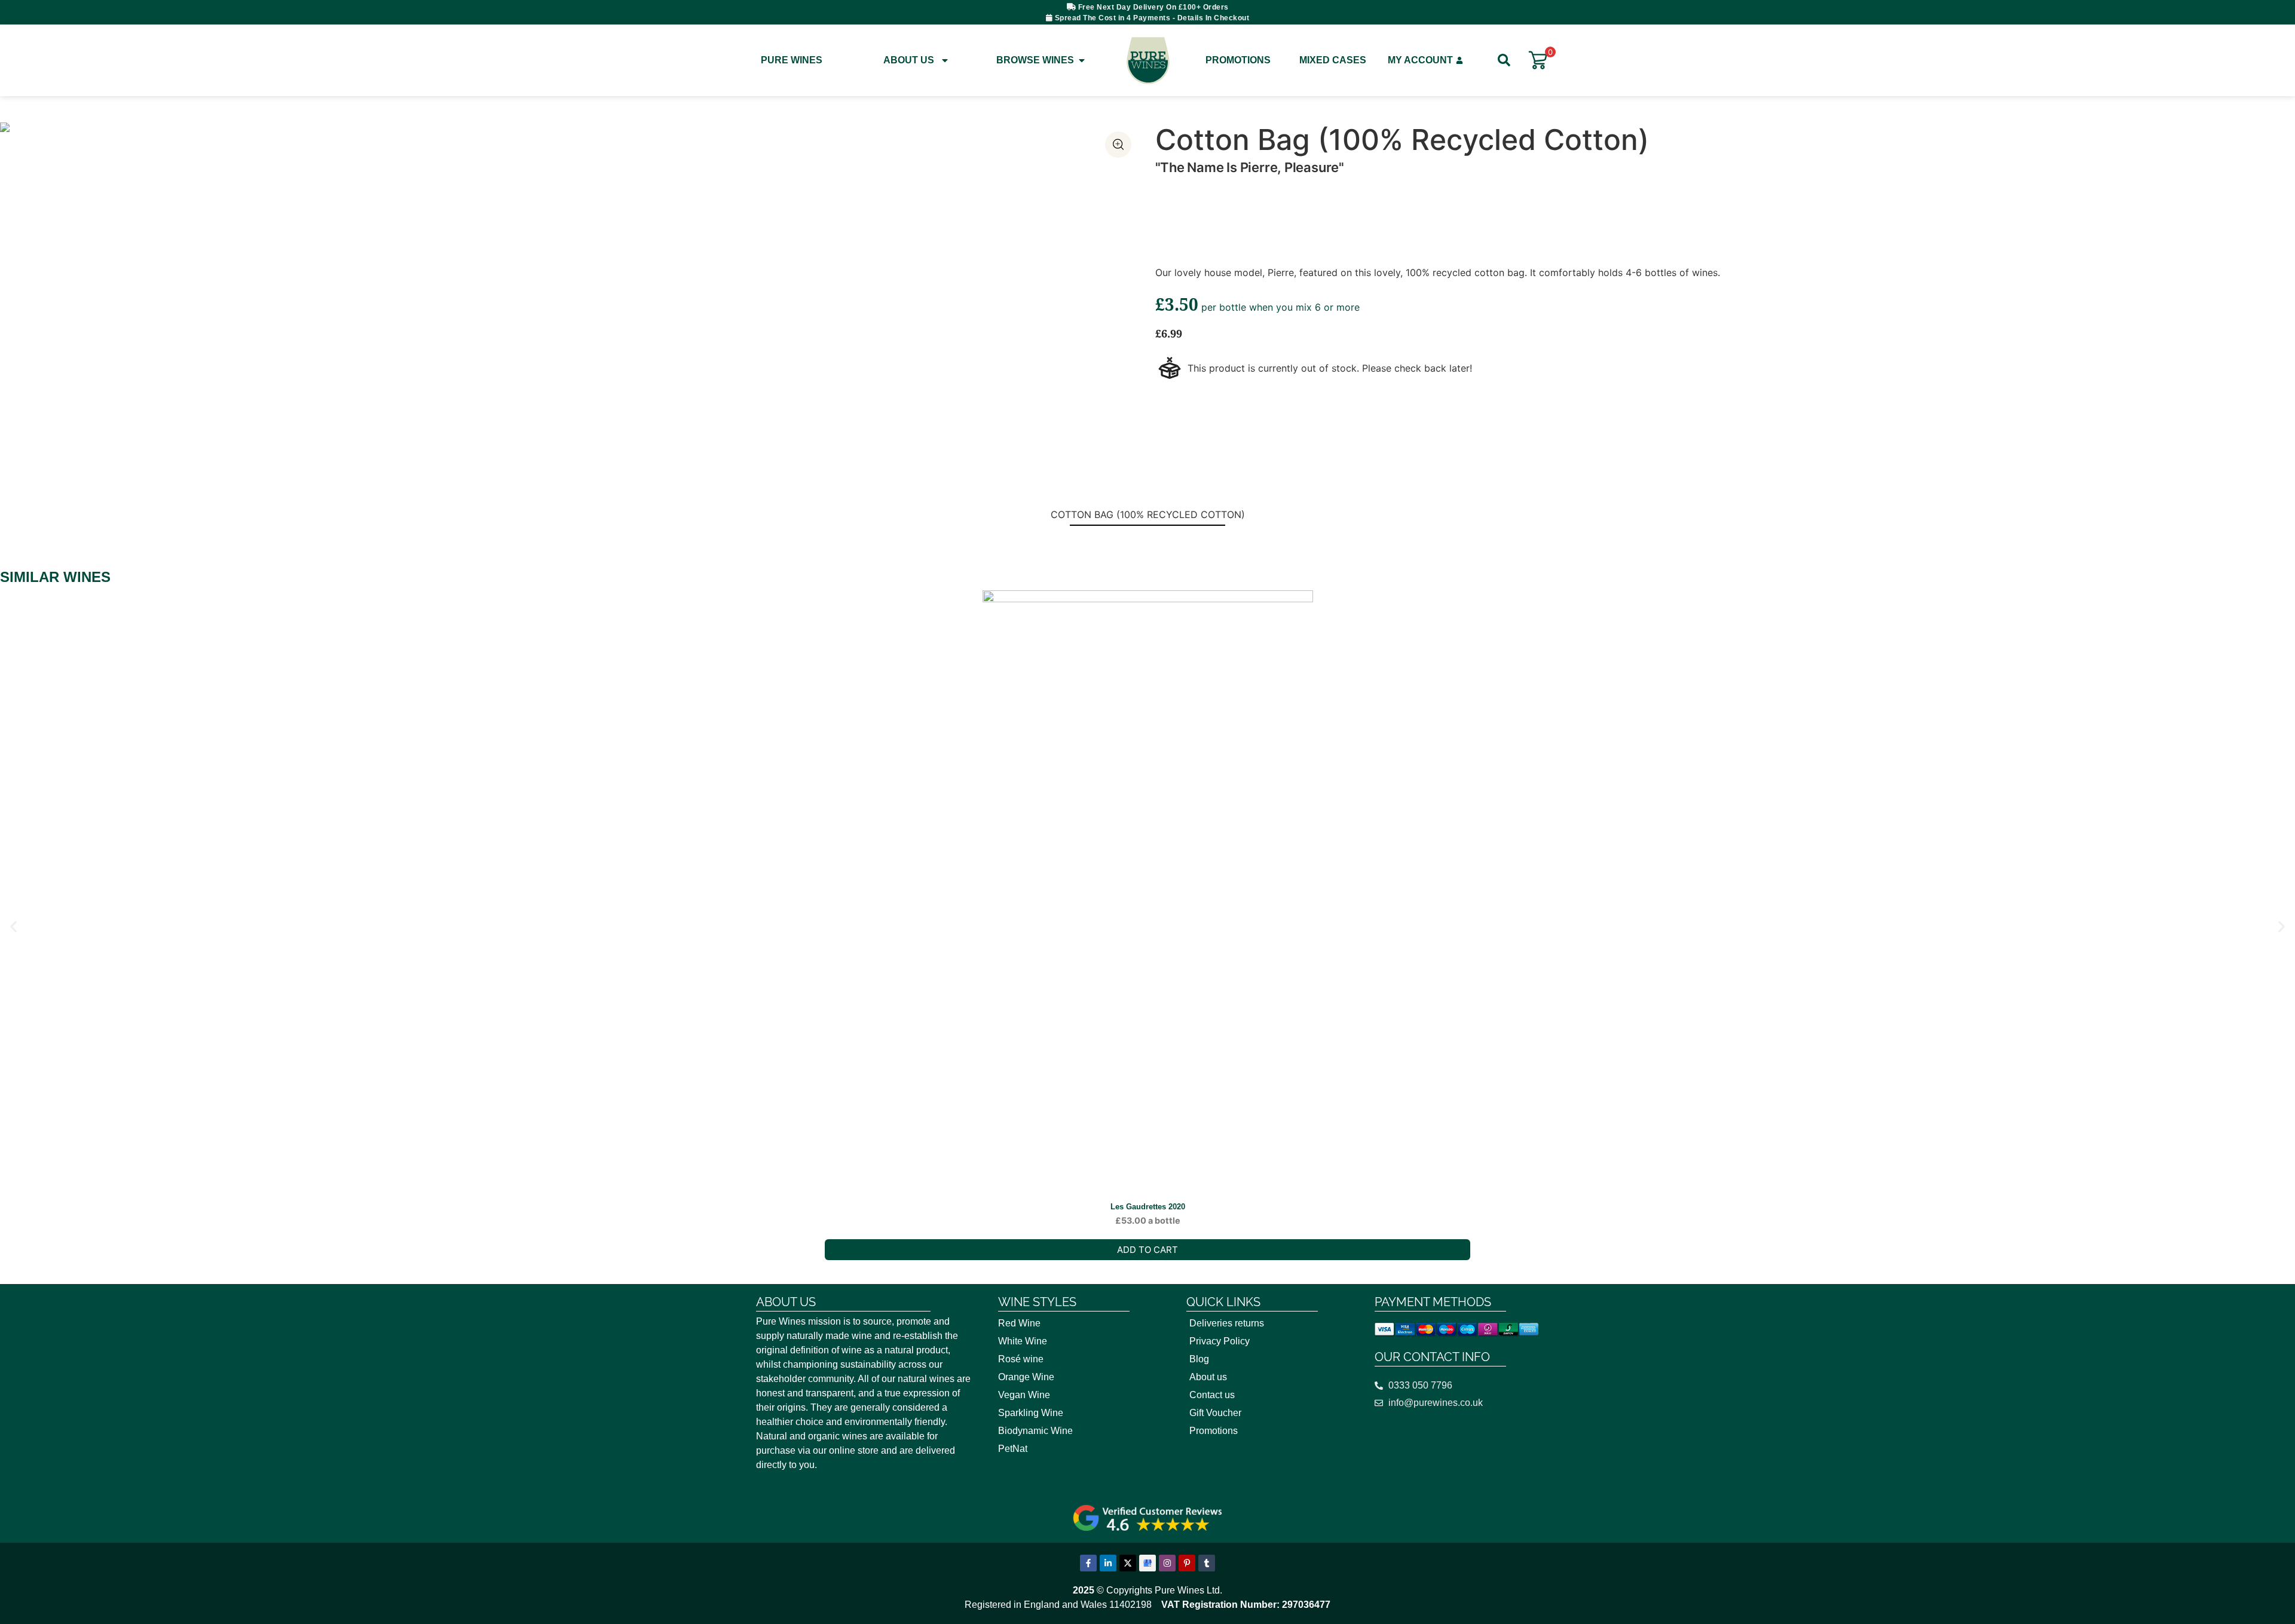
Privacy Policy (1220, 1341)
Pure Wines (792, 60)
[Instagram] (1167, 1563)
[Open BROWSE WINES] (1082, 60)
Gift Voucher (1215, 1413)
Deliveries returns (1227, 1323)
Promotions (1238, 60)
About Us (909, 60)
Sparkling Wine (1031, 1413)
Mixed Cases (1333, 60)
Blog (1199, 1359)
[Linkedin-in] (1108, 1563)
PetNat (1013, 1449)
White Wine (1023, 1341)
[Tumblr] (1207, 1563)
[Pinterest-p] (1187, 1563)
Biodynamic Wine (1035, 1431)
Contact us (1212, 1395)
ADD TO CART (1147, 1250)
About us (1208, 1377)
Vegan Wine (1024, 1395)
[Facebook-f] (1088, 1563)
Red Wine (1019, 1323)
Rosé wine (1021, 1359)
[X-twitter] (1128, 1563)
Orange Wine (1026, 1377)
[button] (13, 927)
